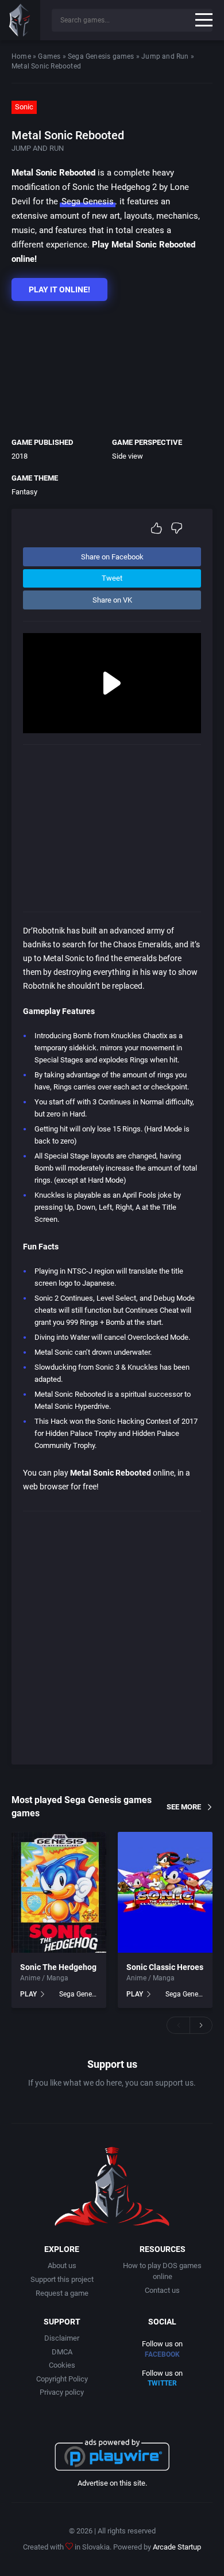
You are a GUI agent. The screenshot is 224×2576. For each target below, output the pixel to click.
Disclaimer (62, 2338)
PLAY (28, 1994)
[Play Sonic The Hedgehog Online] (59, 1892)
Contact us (162, 2290)
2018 (20, 456)
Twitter (162, 2383)
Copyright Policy (62, 2379)
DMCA (62, 2352)
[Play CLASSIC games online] (20, 20)
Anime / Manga (44, 1978)
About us (62, 2266)
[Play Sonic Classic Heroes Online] (165, 1892)
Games (49, 56)
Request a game (62, 2293)
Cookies (62, 2365)
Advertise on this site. (112, 2483)
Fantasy (24, 492)
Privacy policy (62, 2392)
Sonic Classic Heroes (165, 1967)
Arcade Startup (177, 2547)
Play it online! (59, 289)
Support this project (62, 2279)
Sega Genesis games (101, 56)
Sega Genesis (88, 201)
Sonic (24, 107)
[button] (178, 2025)
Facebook (162, 2354)
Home (21, 56)
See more (184, 1807)
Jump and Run (165, 56)
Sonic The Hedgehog (58, 1967)
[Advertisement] (106, 366)
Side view (128, 456)
